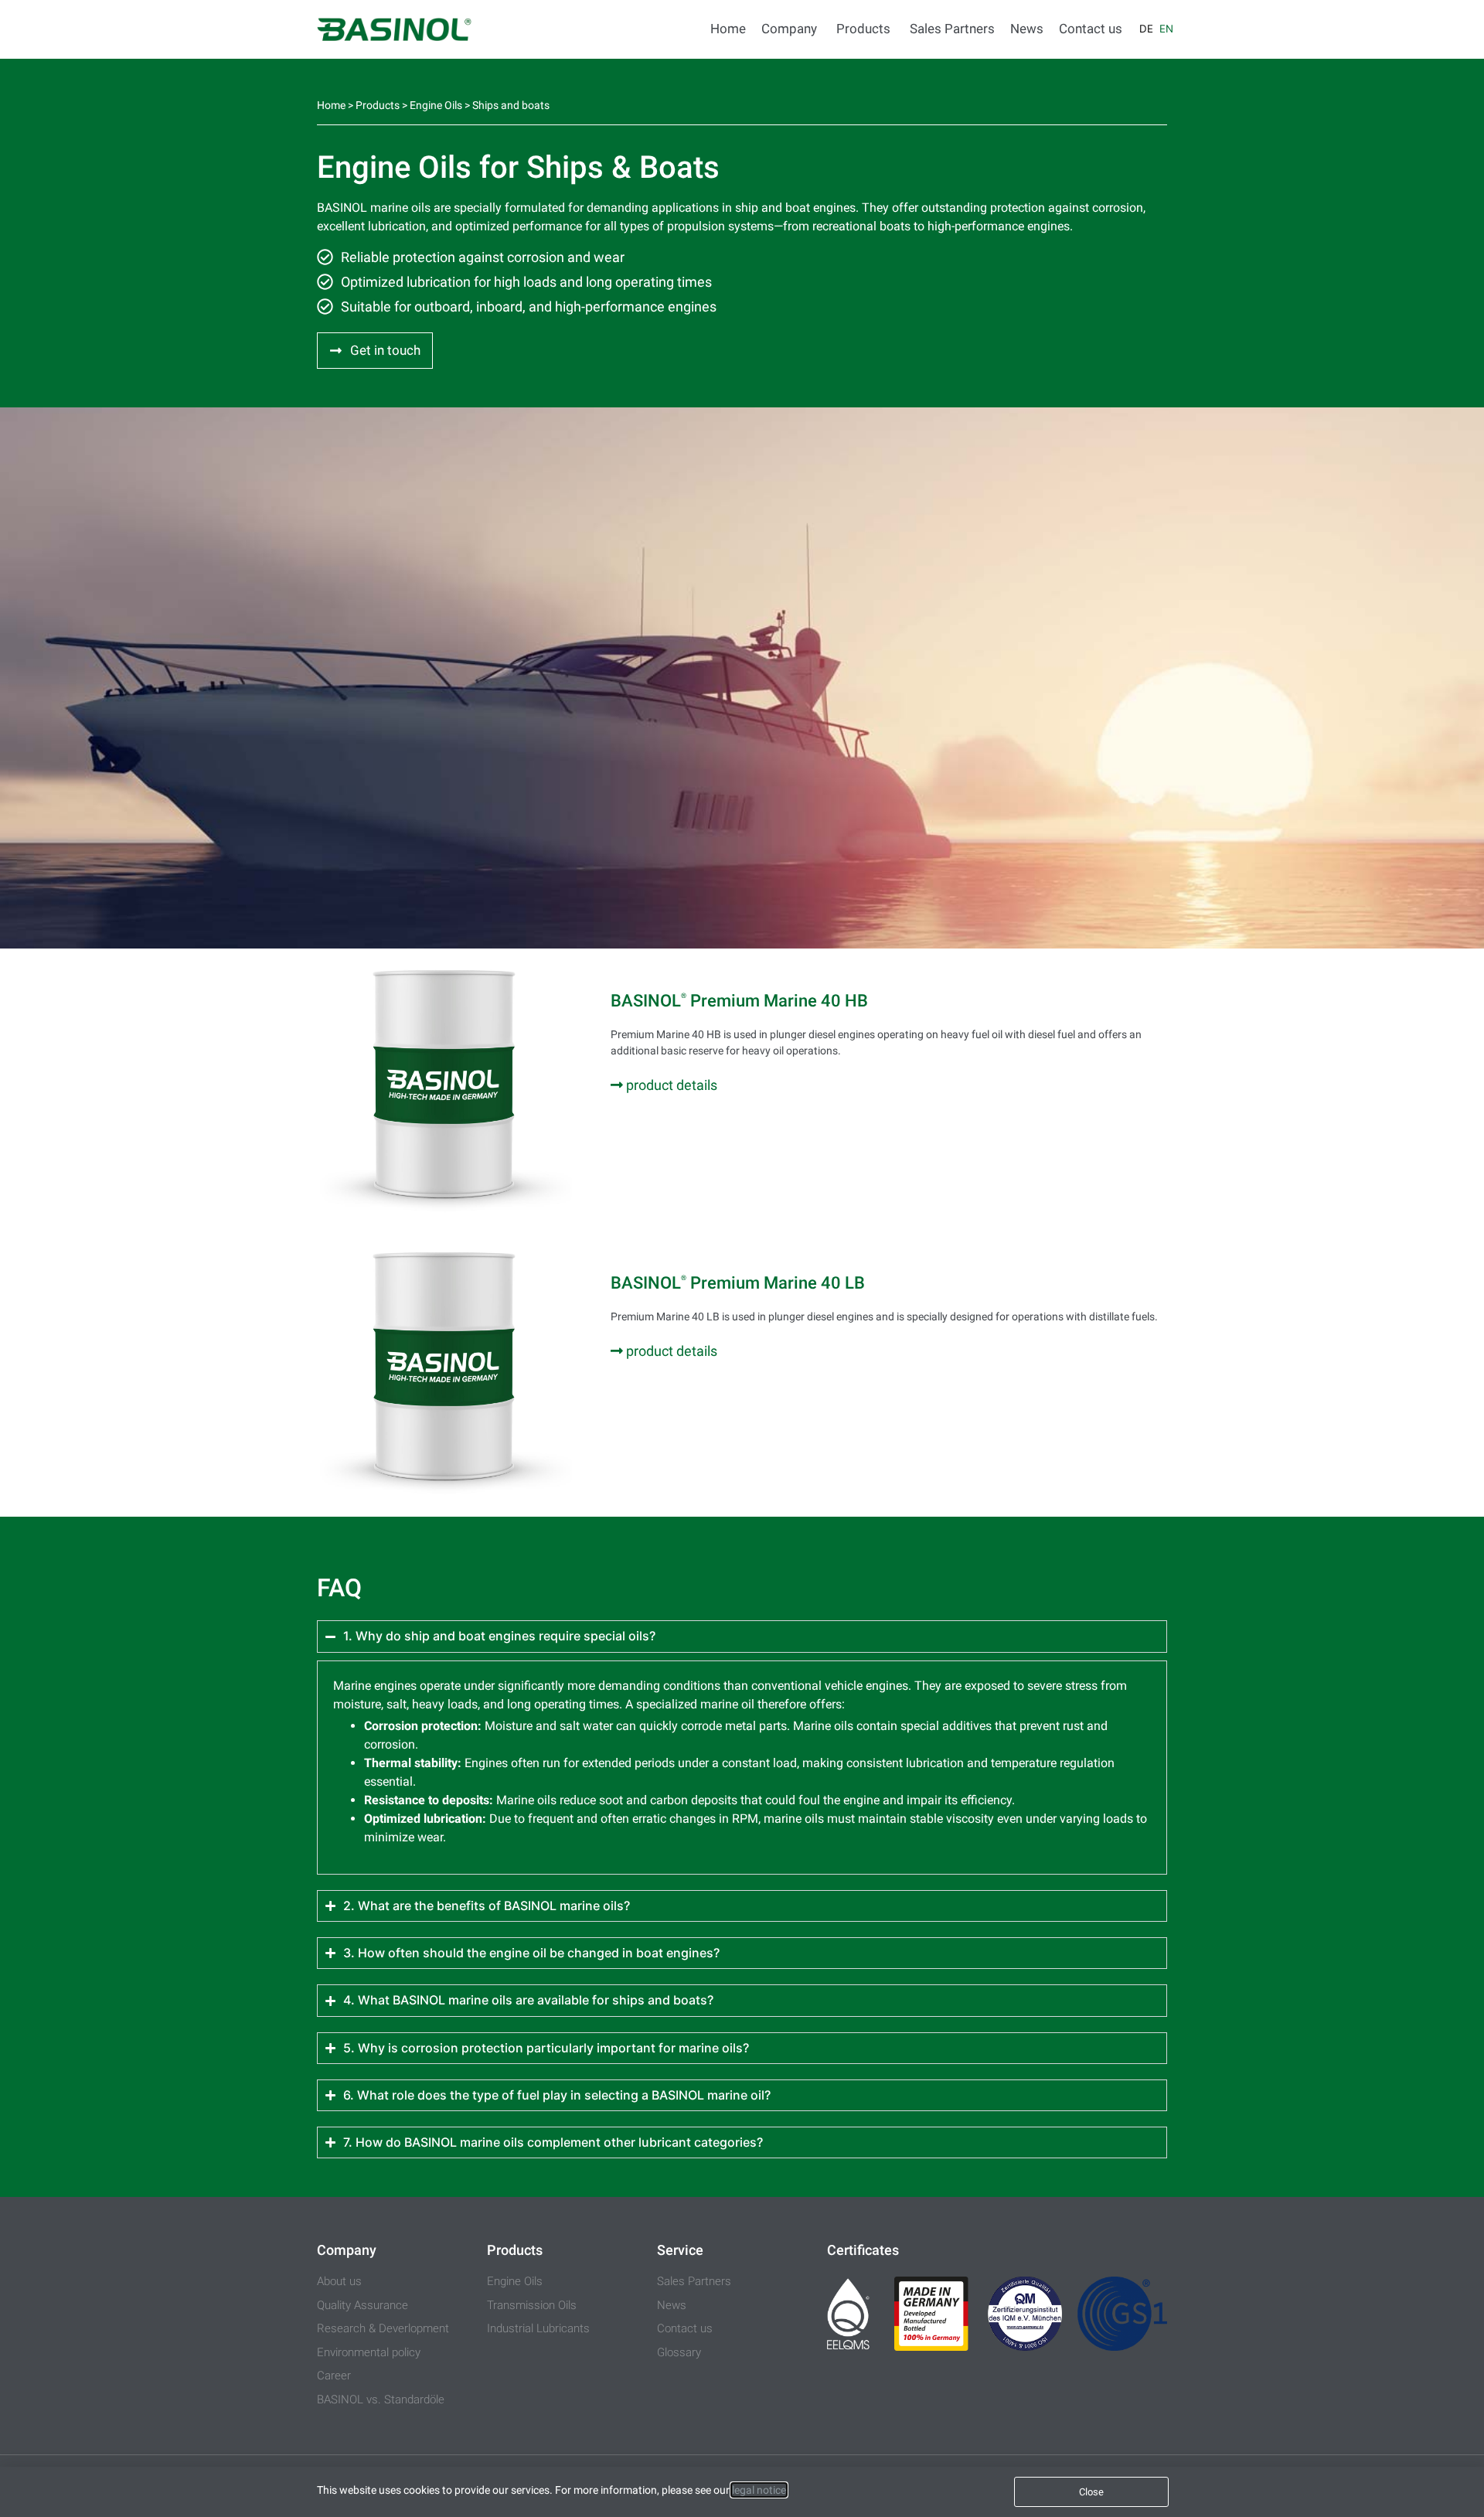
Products (378, 105)
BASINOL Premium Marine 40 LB (738, 1283)
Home (331, 105)
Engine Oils (436, 105)
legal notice (759, 2490)
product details (670, 1085)
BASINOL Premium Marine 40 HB (739, 1001)
